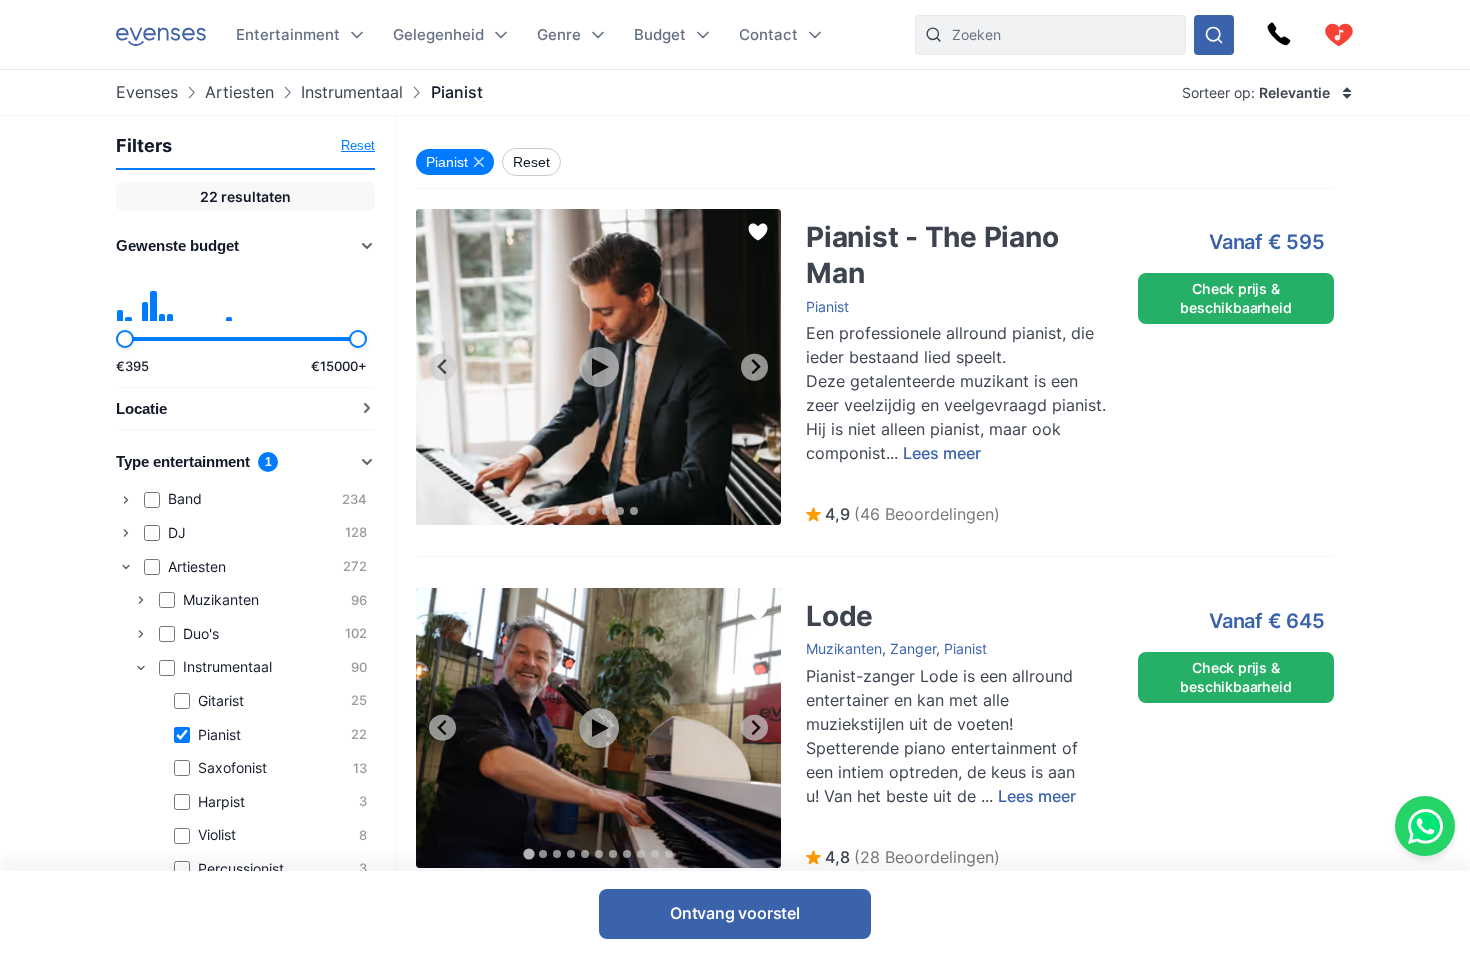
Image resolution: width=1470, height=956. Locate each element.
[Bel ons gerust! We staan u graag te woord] (1279, 35)
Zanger (913, 648)
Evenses (147, 92)
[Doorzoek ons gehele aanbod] (1214, 35)
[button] (903, 515)
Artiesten (239, 92)
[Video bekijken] (599, 367)
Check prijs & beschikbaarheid (1235, 297)
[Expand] (126, 500)
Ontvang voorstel (735, 913)
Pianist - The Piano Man (863, 218)
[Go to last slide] (442, 367)
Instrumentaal (352, 92)
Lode (802, 597)
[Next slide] (754, 367)
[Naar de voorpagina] (161, 34)
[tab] (563, 510)
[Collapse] (126, 567)
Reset (358, 145)
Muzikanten (844, 648)
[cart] (1339, 35)
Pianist (827, 306)
